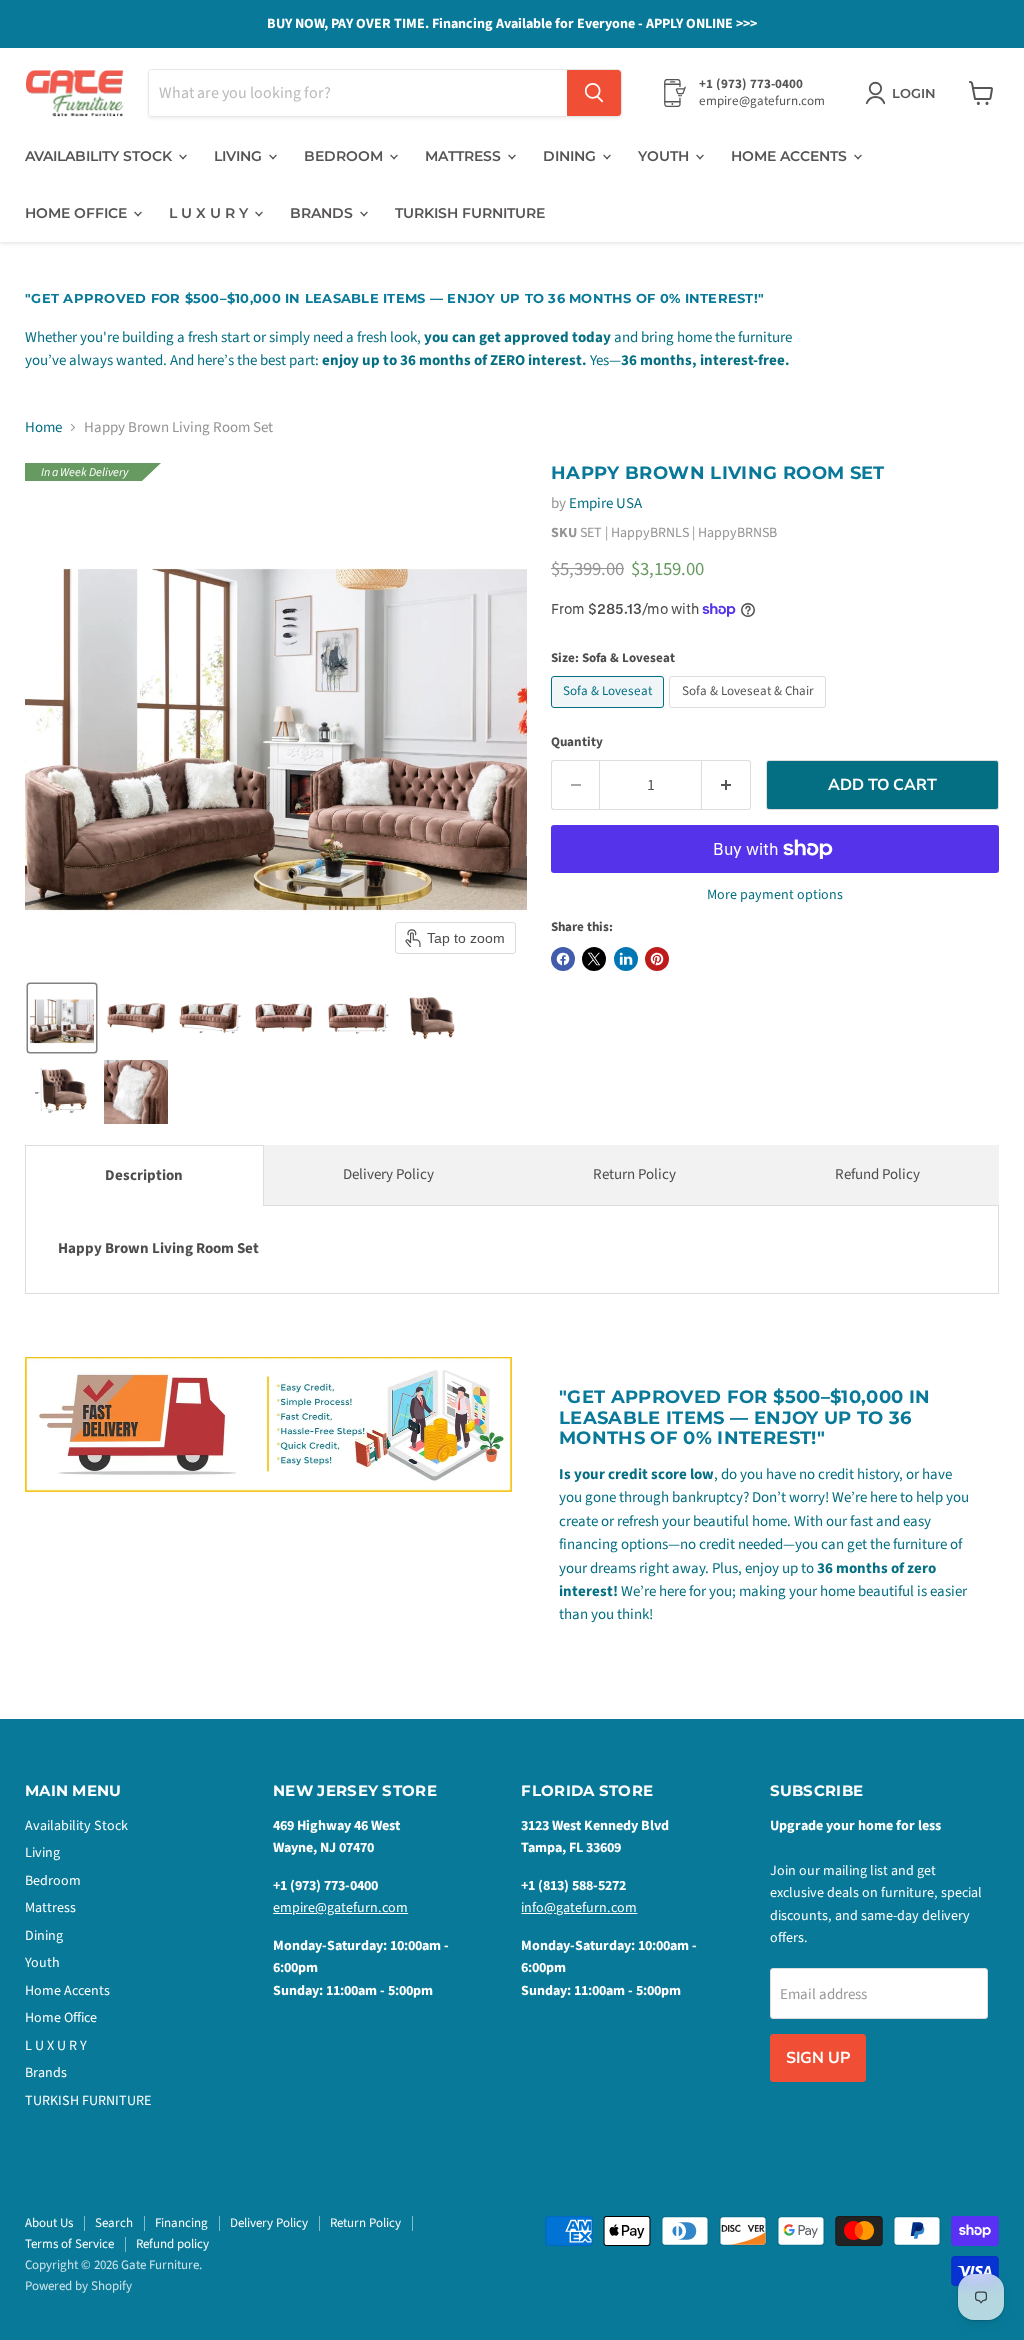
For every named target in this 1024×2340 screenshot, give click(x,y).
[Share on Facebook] (563, 959)
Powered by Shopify (78, 2286)
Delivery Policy (388, 1174)
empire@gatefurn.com (340, 1908)
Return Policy (634, 1174)
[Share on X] (594, 959)
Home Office (78, 213)
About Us (49, 2223)
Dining (571, 156)
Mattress (465, 156)
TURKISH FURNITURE (470, 213)
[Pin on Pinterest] (657, 959)
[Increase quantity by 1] (726, 785)
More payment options (775, 895)
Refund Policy (877, 1174)
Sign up (818, 2058)
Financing (181, 2223)
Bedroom (345, 156)
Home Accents (791, 156)
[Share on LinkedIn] (626, 959)
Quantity (577, 742)
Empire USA (605, 503)
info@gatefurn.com (579, 1908)
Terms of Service (69, 2244)
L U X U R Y (210, 213)
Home (43, 427)
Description (144, 1175)
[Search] (594, 93)
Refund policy (172, 2244)
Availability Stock (100, 156)
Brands (323, 213)
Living (240, 156)
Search (114, 2223)
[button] (62, 1018)
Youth (665, 156)
